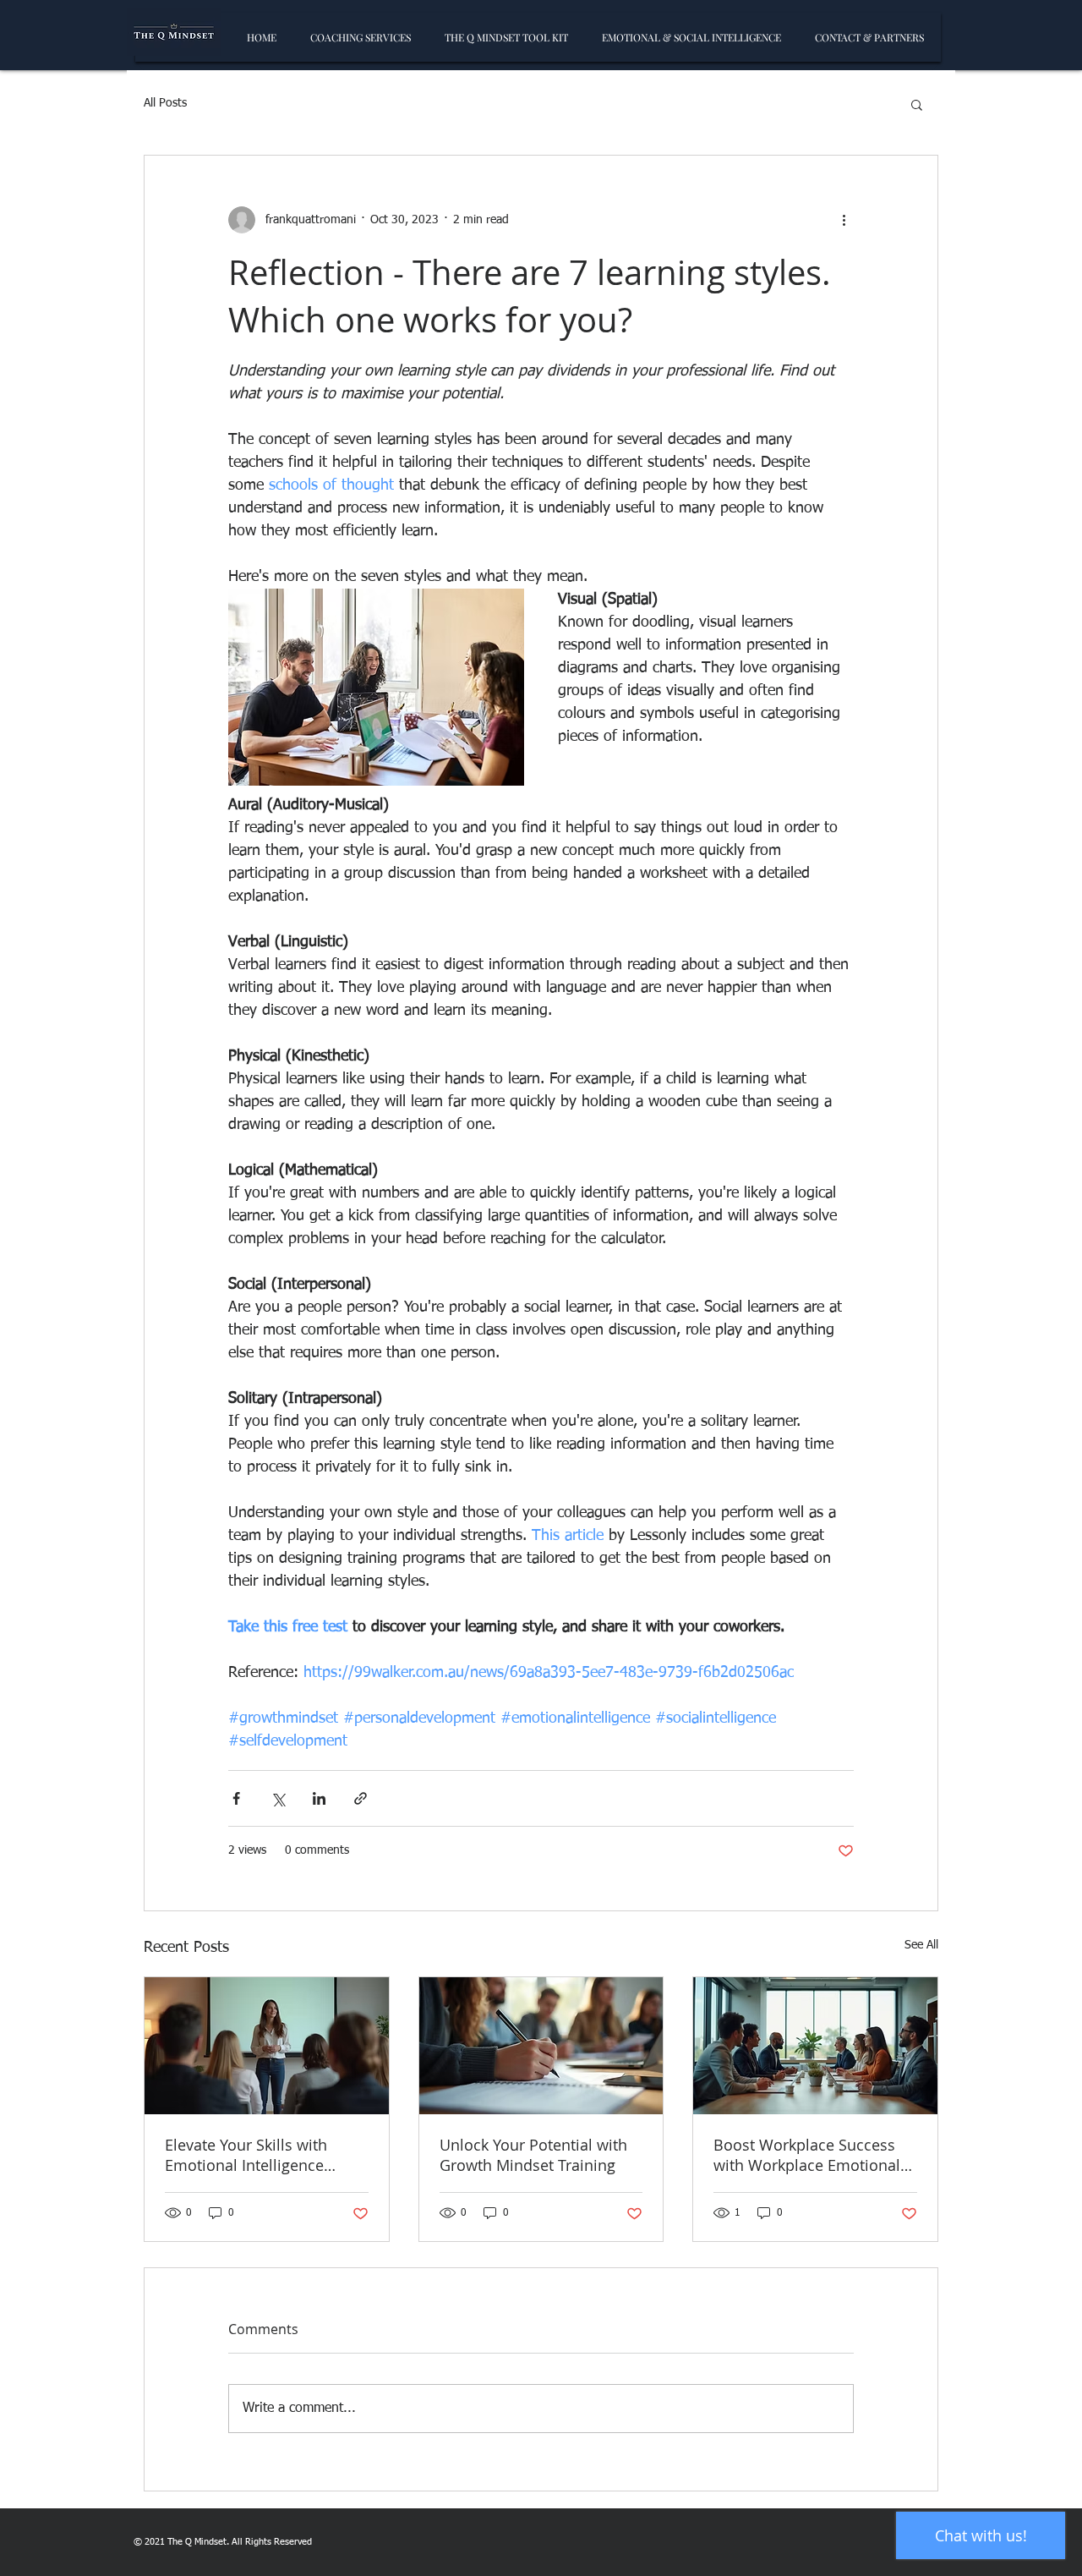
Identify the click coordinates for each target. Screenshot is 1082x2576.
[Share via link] (361, 1798)
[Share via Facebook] (236, 1798)
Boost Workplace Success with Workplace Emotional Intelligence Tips (807, 2155)
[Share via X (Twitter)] (278, 1798)
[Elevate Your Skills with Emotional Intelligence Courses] (267, 2046)
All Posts (165, 103)
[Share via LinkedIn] (319, 1798)
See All (921, 1945)
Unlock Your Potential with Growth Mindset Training (533, 2155)
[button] (917, 104)
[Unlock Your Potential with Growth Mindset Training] (541, 2046)
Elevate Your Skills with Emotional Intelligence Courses (246, 2155)
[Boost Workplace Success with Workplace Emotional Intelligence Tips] (815, 2046)
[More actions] (844, 220)
